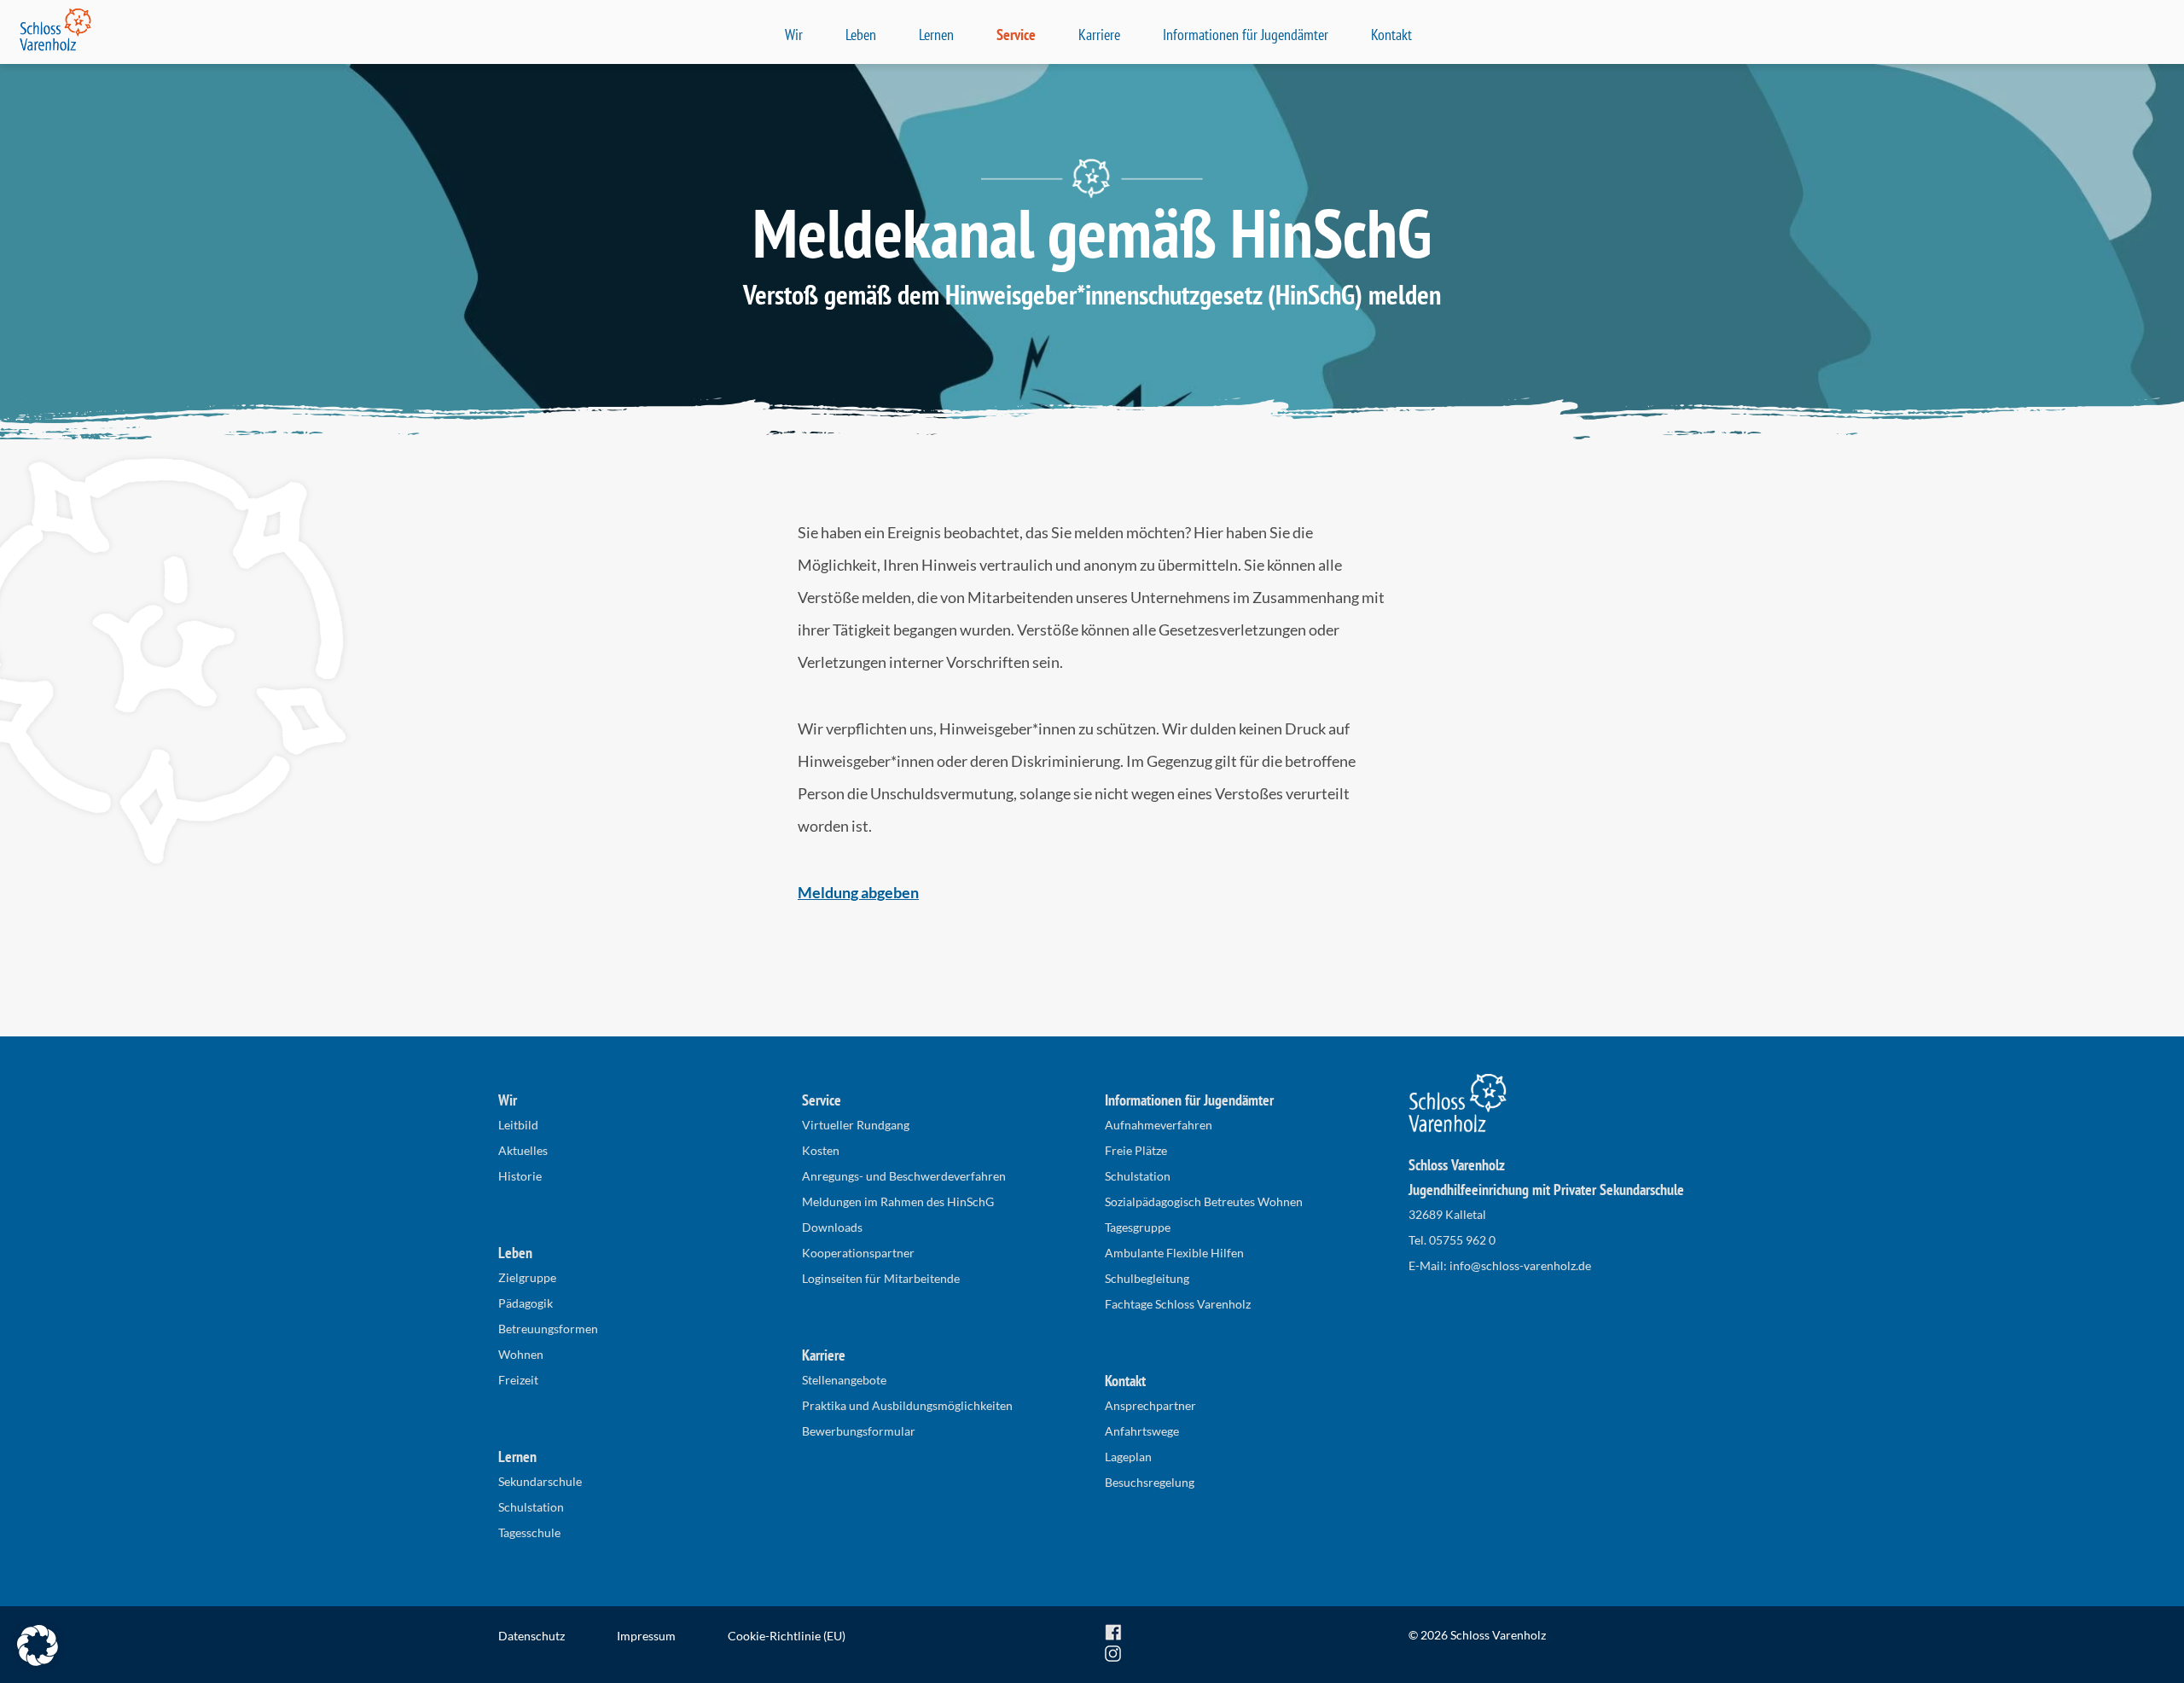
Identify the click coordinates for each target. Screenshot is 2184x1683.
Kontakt (1391, 35)
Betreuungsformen (548, 1329)
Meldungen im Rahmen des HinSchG (898, 1201)
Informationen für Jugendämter (1246, 35)
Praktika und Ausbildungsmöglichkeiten (907, 1405)
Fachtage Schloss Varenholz (1178, 1304)
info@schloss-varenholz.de (1520, 1265)
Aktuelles (523, 1150)
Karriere (1099, 35)
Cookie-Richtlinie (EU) (787, 1636)
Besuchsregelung (1150, 1482)
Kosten (821, 1150)
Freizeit (518, 1380)
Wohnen (521, 1354)
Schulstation (531, 1507)
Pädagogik (526, 1303)
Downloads (832, 1227)
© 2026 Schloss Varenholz (1477, 1635)
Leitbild (518, 1125)
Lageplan (1128, 1457)
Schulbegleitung (1147, 1278)
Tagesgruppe (1138, 1227)
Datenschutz (531, 1636)
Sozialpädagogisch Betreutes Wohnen (1204, 1201)
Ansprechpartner (1150, 1405)
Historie (520, 1176)
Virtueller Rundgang (856, 1125)
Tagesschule (529, 1532)
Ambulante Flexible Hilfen (1174, 1253)
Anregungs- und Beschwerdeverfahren (904, 1176)
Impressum (646, 1636)
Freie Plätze (1136, 1150)
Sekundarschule (540, 1481)
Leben (861, 35)
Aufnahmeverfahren (1159, 1125)
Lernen (936, 35)
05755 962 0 (1462, 1240)
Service (1016, 35)
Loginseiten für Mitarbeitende (881, 1278)
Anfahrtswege (1142, 1431)
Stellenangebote (844, 1380)
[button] (38, 1645)
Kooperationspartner (858, 1253)
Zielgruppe (527, 1277)
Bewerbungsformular (859, 1431)
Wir (794, 35)
